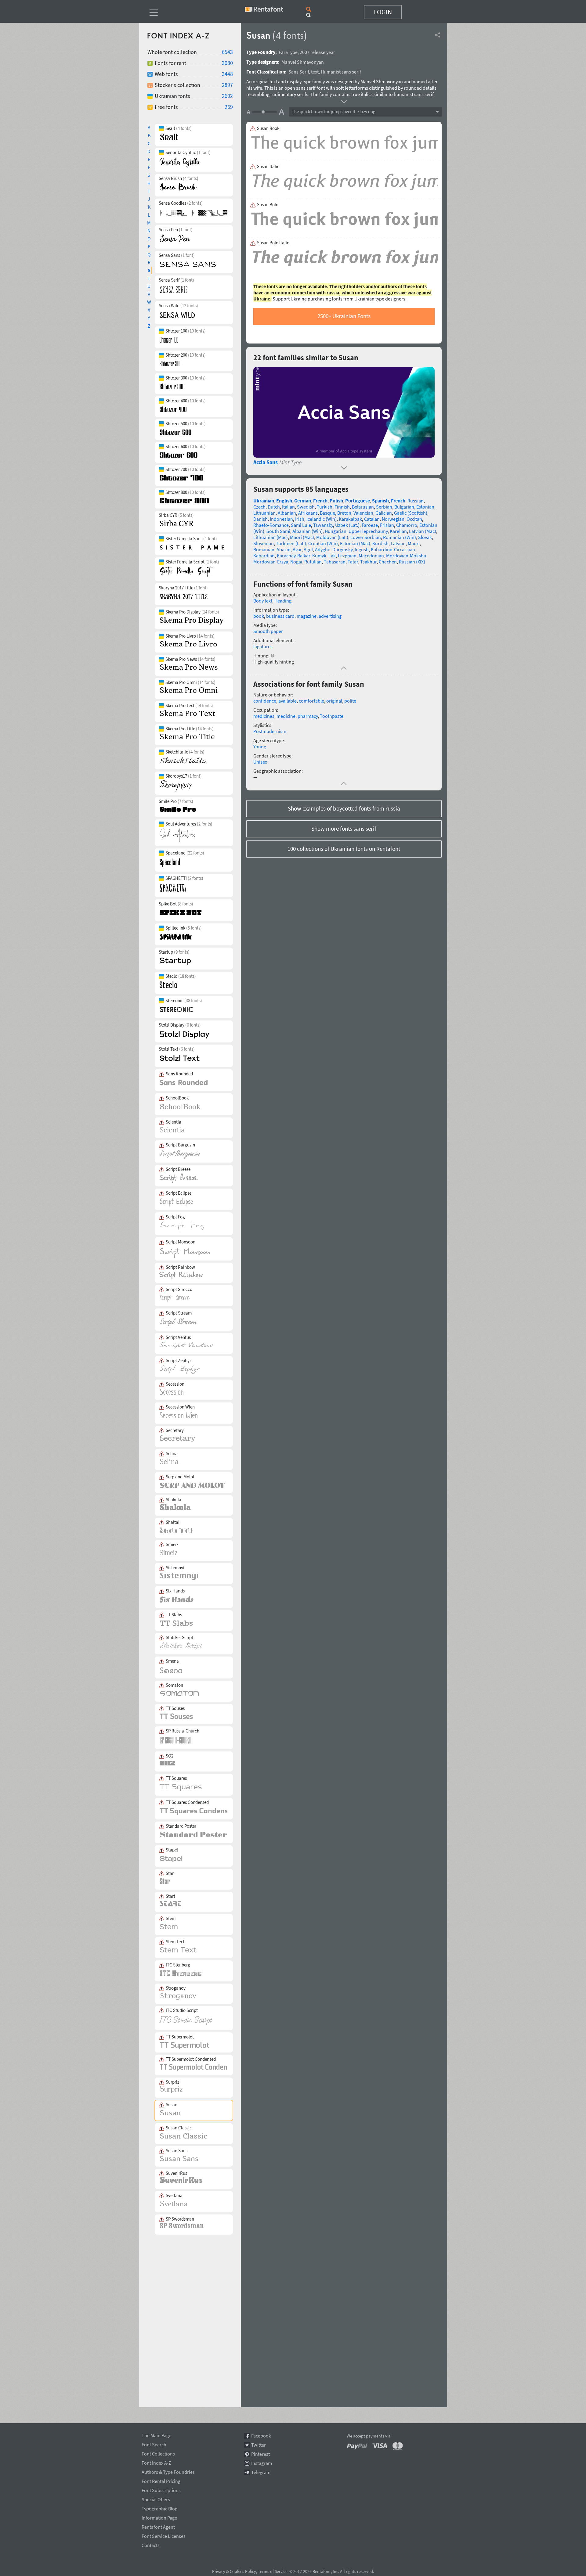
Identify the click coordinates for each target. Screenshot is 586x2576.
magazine (307, 616)
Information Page (159, 2517)
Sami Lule (301, 525)
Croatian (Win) (323, 543)
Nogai (296, 562)
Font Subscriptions (161, 2489)
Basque (327, 513)
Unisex (260, 762)
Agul (308, 549)
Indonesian (281, 519)
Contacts (151, 2544)
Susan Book (268, 128)
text (315, 72)
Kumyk (319, 556)
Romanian (264, 549)
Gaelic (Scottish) (411, 513)
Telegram (261, 2472)
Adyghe (323, 549)
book (259, 616)
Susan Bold (268, 205)
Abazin (284, 549)
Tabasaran (335, 562)
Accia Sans (266, 462)
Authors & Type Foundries (168, 2471)
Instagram (262, 2463)
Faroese (370, 525)
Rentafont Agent (158, 2526)
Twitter (259, 2445)
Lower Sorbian (366, 537)
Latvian (398, 543)
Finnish (342, 507)
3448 (227, 74)
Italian (288, 507)
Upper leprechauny (368, 531)
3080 (227, 63)
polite (350, 701)
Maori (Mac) (302, 537)
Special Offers (156, 2499)
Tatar (353, 562)
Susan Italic (268, 167)
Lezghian (347, 556)
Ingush (362, 549)
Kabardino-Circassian (393, 549)
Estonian (425, 507)
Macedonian (371, 556)
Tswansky (323, 525)
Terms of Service (273, 2571)
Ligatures (263, 646)
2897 (227, 85)
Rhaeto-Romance (271, 525)
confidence (265, 701)
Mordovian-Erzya (271, 562)
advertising (330, 616)
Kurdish (380, 543)
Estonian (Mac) (355, 543)
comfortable (311, 701)
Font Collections (158, 2453)
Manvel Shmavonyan (303, 62)
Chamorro (407, 525)
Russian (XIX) (412, 562)
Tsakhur (368, 562)
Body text (263, 601)
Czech (259, 507)
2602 (227, 96)
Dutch (274, 507)
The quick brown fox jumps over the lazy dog (334, 112)
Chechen (388, 562)
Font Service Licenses (164, 2535)
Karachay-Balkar (293, 556)
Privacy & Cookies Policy (234, 2571)
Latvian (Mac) (423, 531)
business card (280, 616)
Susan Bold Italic (273, 243)
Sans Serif (299, 72)
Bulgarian (404, 507)
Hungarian (336, 531)
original (334, 701)
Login (383, 12)
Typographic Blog (159, 2508)
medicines (264, 716)
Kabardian (264, 556)
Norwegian (393, 519)
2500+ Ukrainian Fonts (344, 316)
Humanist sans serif (341, 72)
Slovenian (264, 543)
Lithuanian (264, 513)
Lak (332, 556)
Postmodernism (270, 731)
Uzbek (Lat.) (347, 525)
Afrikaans (308, 513)
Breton (344, 513)
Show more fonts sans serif (344, 829)
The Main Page (156, 2434)
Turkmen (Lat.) (291, 543)
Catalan (372, 519)
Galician (384, 513)
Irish (300, 519)
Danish (260, 519)
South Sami (278, 531)
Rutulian (313, 562)
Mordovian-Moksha (406, 556)
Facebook (261, 2436)
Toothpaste (332, 716)
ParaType (288, 52)
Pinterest (260, 2454)
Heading (283, 601)
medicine (286, 716)
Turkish (325, 507)
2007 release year (317, 52)
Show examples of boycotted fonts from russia (344, 808)
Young (260, 747)
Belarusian (363, 507)
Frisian (387, 525)
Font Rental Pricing (161, 2480)
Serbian (384, 507)
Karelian (398, 531)
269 (229, 107)
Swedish (306, 507)
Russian (416, 501)
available (288, 701)
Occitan (414, 519)
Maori (414, 543)
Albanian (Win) (307, 531)
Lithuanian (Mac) (271, 537)
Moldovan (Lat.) (332, 537)
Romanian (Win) (400, 537)
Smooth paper (268, 631)
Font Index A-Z (156, 2462)
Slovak (425, 537)
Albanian (287, 513)
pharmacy (308, 716)
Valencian (363, 513)
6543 (227, 52)
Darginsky (342, 549)
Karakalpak (350, 519)
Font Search (154, 2444)
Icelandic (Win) (322, 519)
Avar (297, 549)
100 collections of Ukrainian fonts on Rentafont (344, 849)
